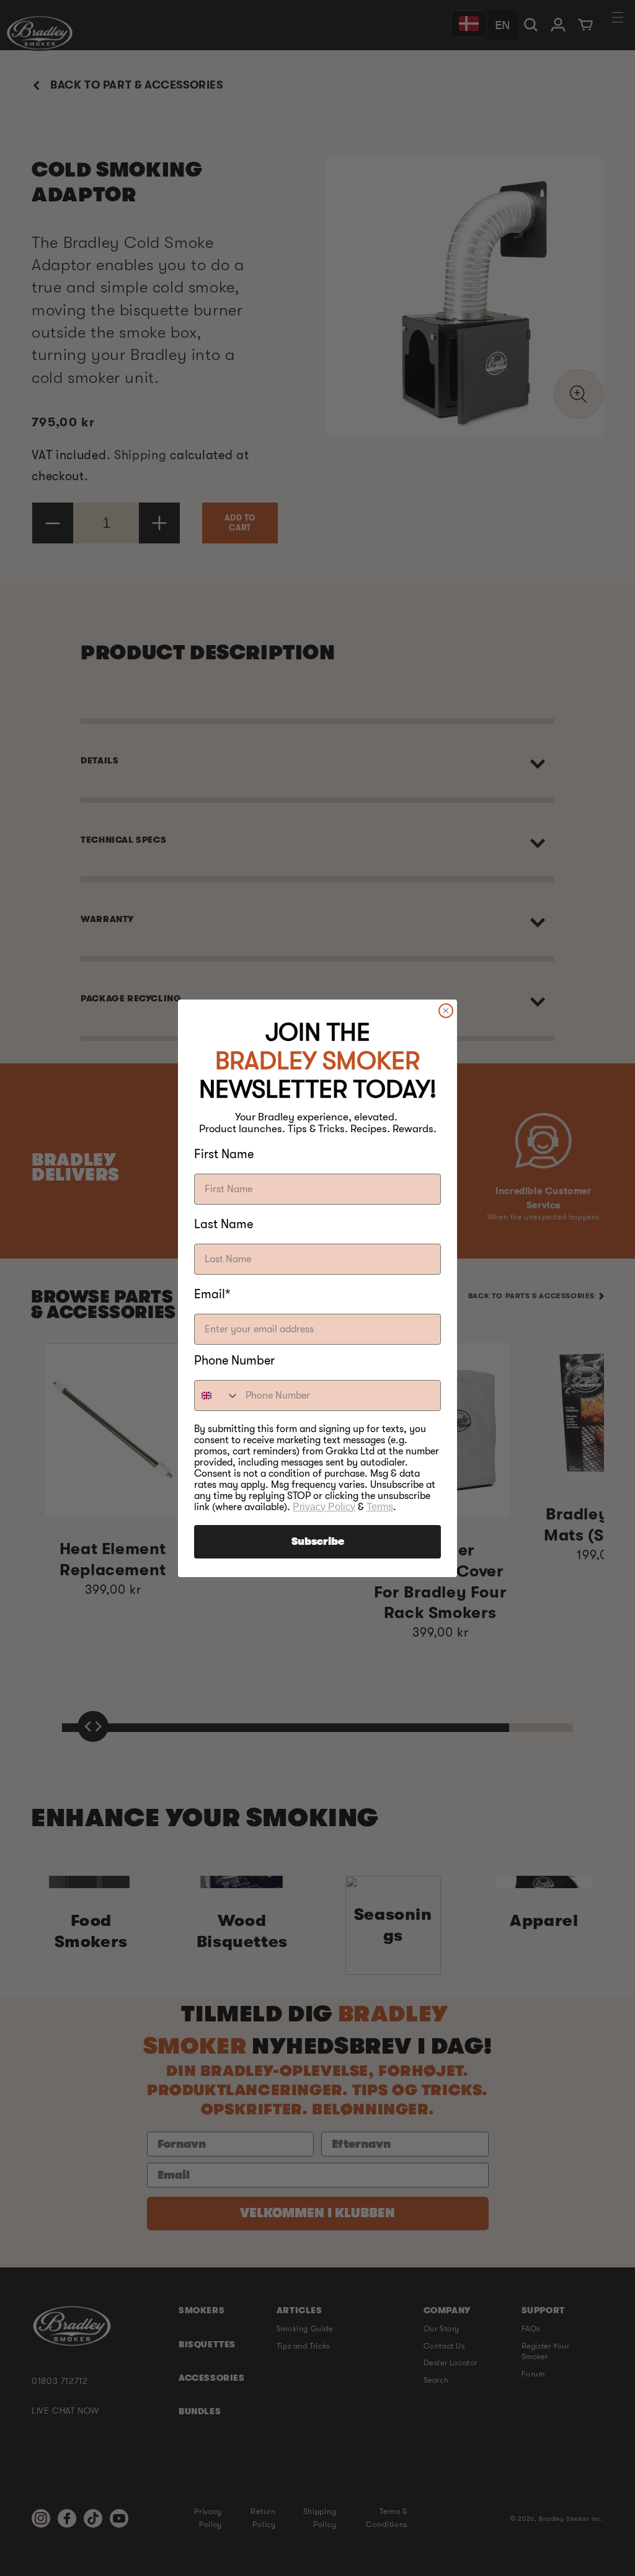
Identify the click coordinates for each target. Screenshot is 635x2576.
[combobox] (217, 1396)
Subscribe (318, 1542)
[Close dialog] (446, 1011)
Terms (380, 1507)
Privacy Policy (324, 1507)
